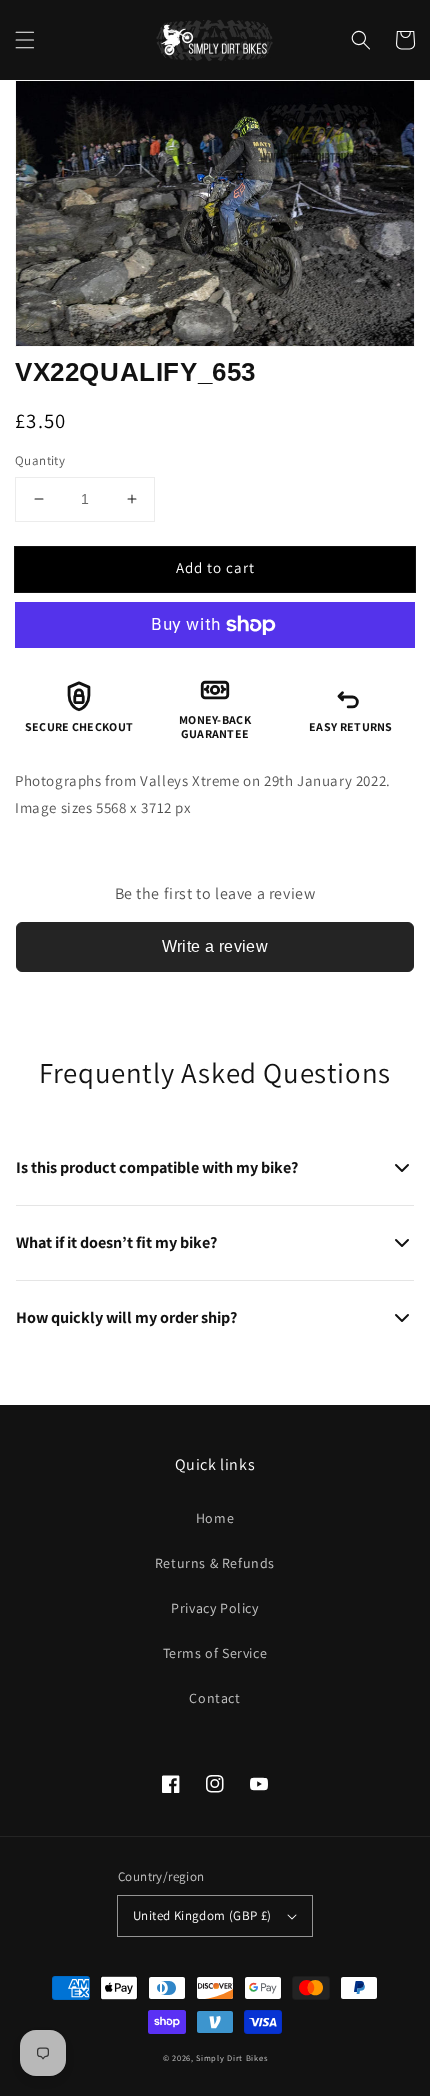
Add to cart (215, 567)
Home (215, 1518)
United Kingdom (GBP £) (202, 1915)
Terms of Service (215, 1653)
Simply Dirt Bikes (231, 2057)
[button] (25, 40)
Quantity (40, 460)
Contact (214, 1698)
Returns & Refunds (215, 1563)
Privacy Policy (214, 1608)
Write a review (215, 946)
